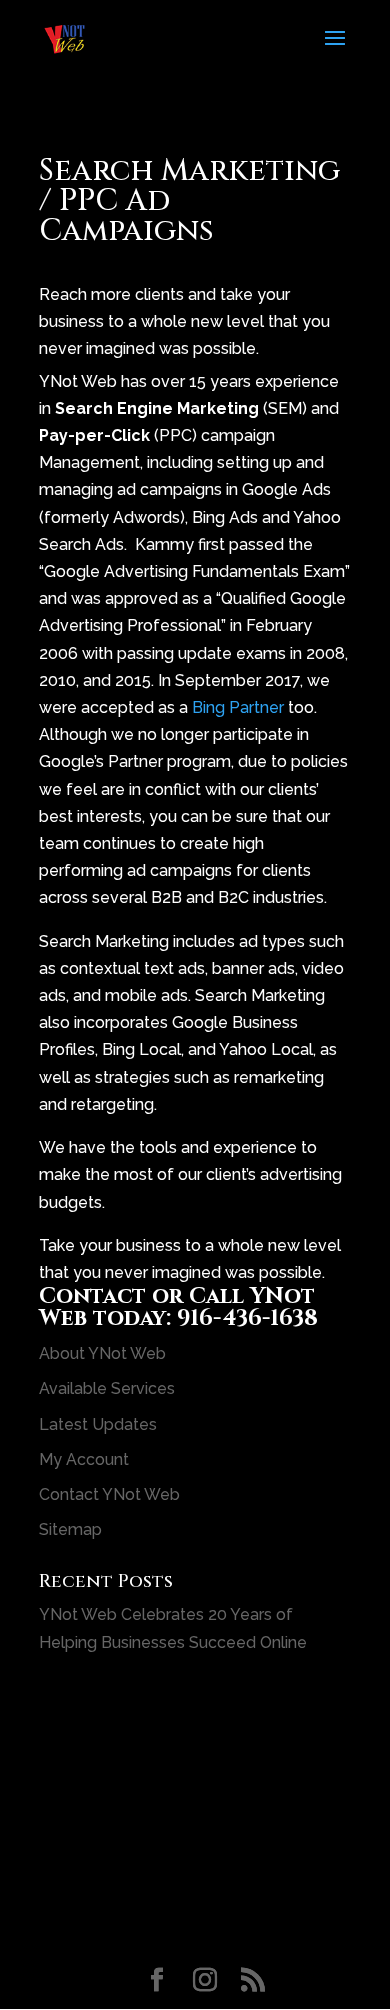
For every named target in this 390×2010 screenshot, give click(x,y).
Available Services (107, 1388)
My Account (84, 1459)
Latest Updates (98, 1424)
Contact (92, 1296)
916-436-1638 (247, 1318)
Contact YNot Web (109, 1494)
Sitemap (70, 1529)
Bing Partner (238, 707)
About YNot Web (102, 1353)
